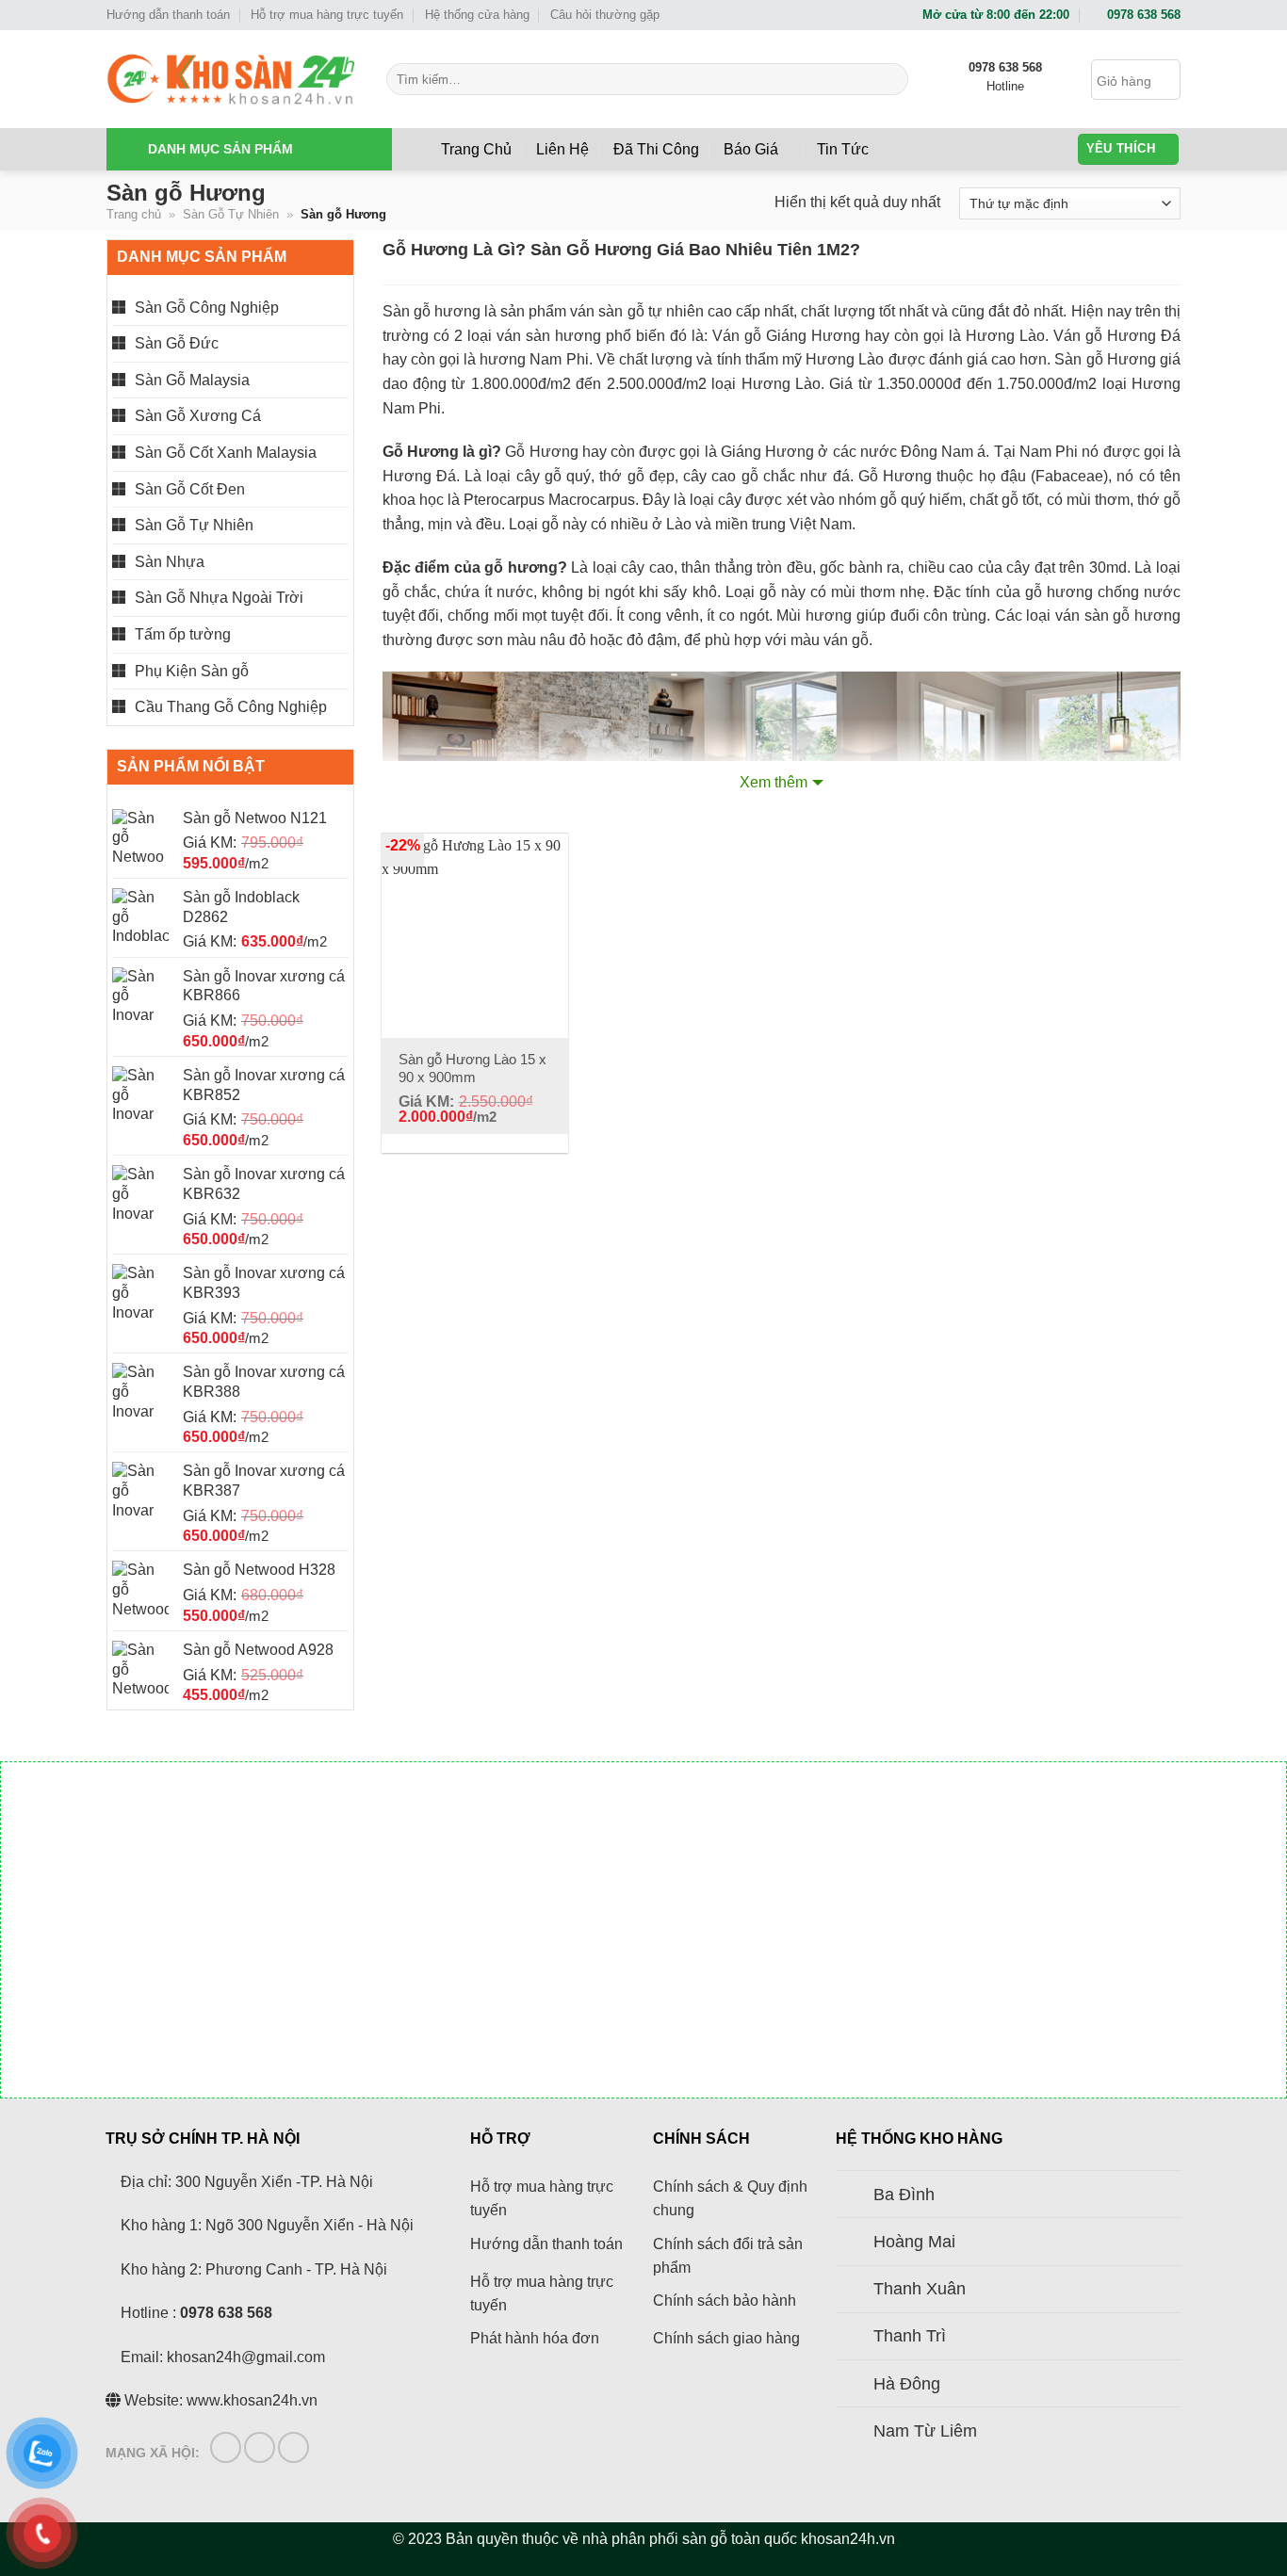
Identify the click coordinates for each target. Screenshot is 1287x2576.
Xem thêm (774, 782)
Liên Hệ (562, 149)
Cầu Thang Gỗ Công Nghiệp (231, 707)
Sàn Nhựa (170, 562)
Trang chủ (134, 214)
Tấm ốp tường (183, 634)
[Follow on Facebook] (226, 2447)
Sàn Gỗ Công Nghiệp (207, 308)
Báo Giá (751, 149)
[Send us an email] (260, 2447)
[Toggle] (341, 307)
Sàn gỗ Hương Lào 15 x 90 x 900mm (472, 1069)
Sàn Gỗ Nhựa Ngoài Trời (219, 598)
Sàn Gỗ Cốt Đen (190, 489)
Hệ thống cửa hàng (477, 15)
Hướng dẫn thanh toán (168, 15)
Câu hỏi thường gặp (605, 15)
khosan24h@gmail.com (246, 2357)
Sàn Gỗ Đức (177, 343)
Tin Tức (843, 149)
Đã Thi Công (656, 149)
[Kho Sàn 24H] (232, 79)
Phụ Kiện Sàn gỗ (192, 671)
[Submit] (891, 79)
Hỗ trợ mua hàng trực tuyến (327, 15)
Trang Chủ (476, 149)
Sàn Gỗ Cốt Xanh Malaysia (226, 453)
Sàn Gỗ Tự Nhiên (231, 214)
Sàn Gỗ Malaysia (192, 380)
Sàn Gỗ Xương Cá (198, 416)
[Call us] (293, 2447)
